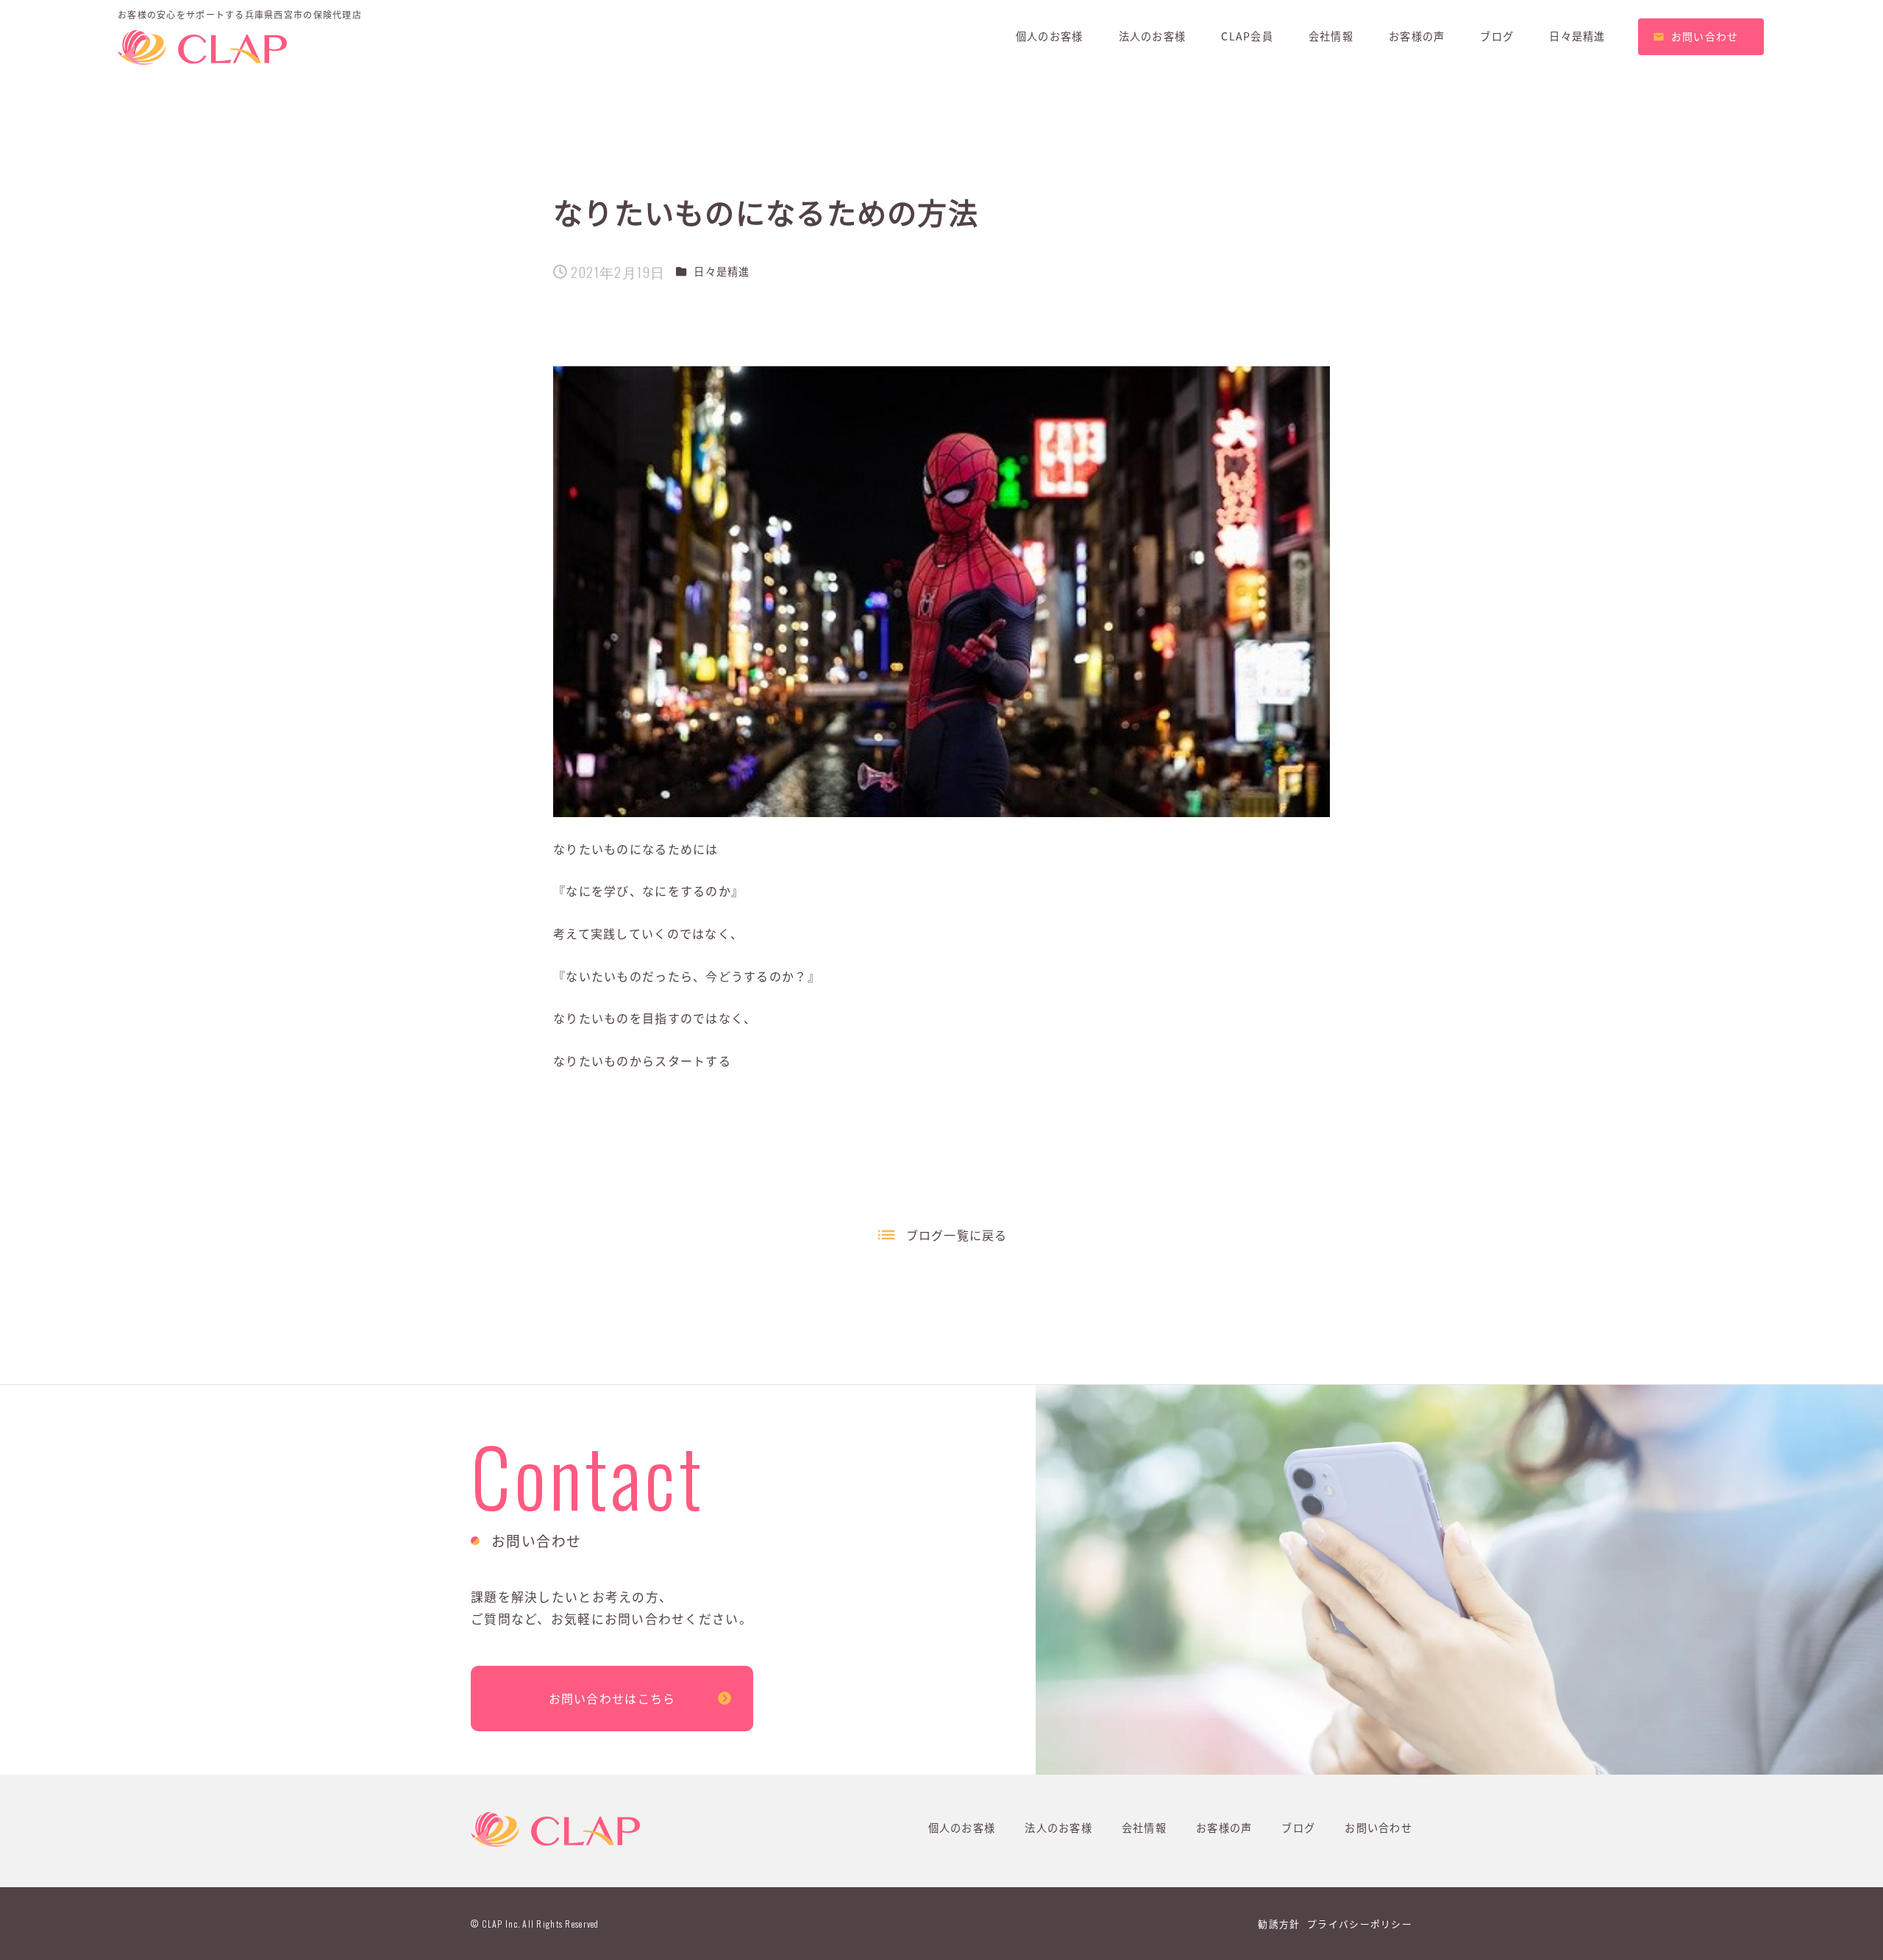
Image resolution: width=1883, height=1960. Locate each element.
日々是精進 (722, 271)
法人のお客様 (1058, 1828)
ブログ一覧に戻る (957, 1235)
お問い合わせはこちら (612, 1698)
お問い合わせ (1378, 1828)
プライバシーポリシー (1360, 1924)
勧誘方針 (1279, 1924)
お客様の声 (1224, 1828)
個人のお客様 (962, 1828)
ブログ (1298, 1828)
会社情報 (1144, 1828)
